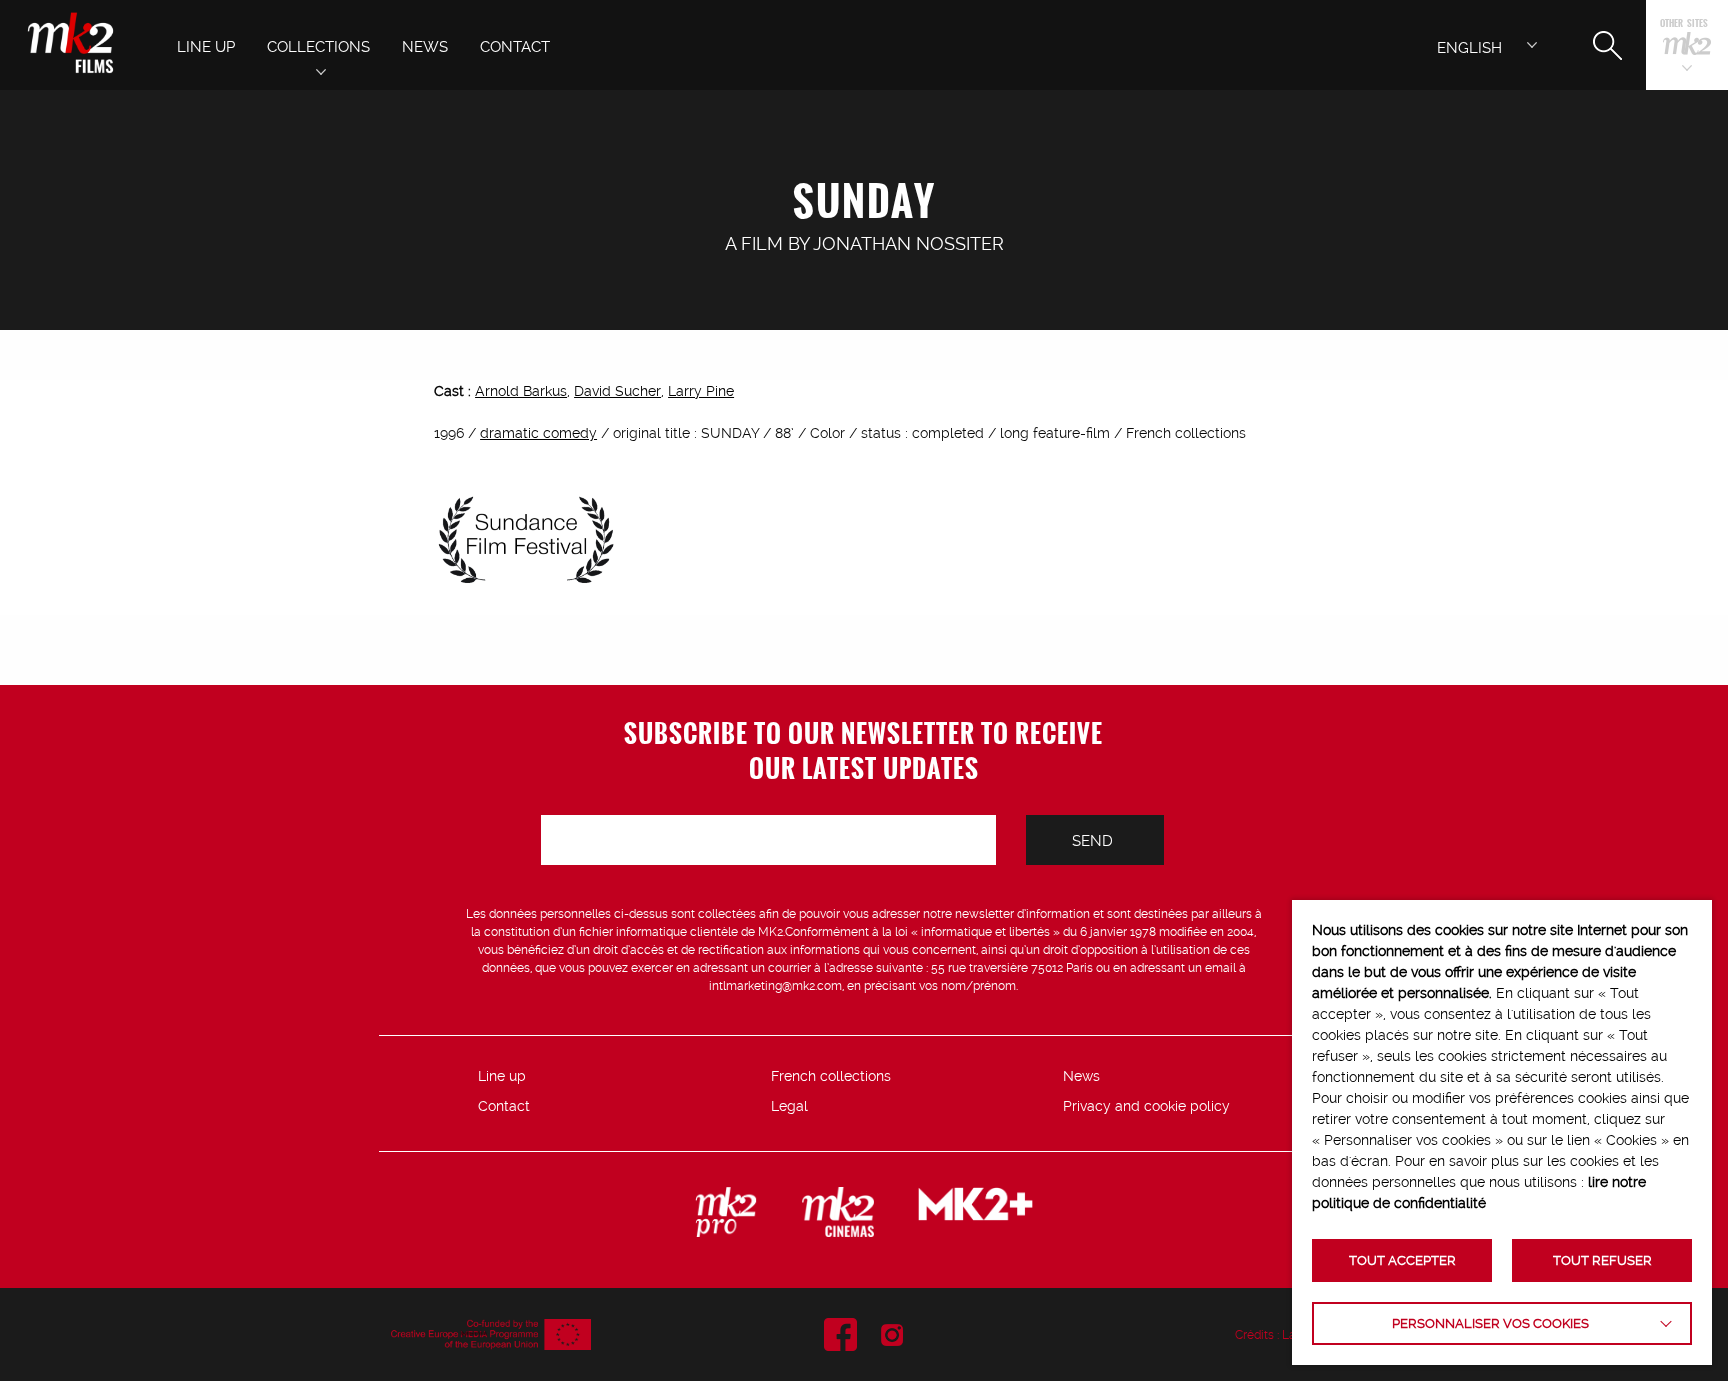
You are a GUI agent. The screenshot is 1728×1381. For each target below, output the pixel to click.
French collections (831, 1076)
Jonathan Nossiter (908, 243)
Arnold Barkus (521, 391)
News (1081, 1076)
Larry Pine (701, 391)
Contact (504, 1106)
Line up (502, 1076)
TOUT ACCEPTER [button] (1402, 1260)
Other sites (1684, 24)
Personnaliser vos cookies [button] (1490, 1323)
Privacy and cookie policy (1146, 1106)
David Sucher (617, 391)
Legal (789, 1106)
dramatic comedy (538, 433)
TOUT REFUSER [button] (1602, 1260)
